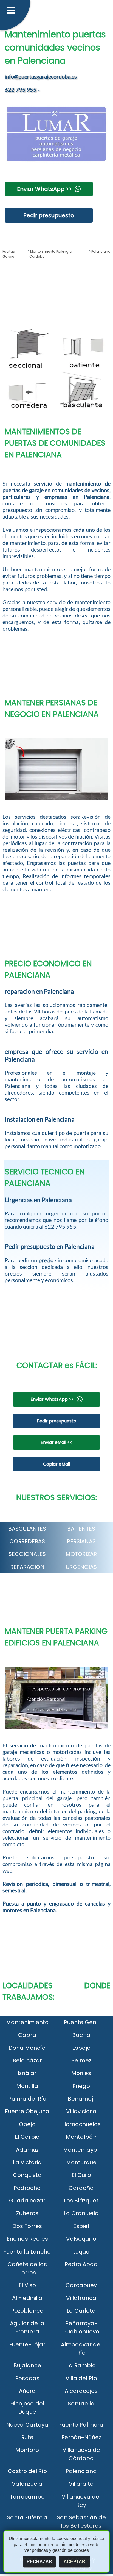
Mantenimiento (27, 2022)
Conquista (27, 2175)
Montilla (27, 2086)
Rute (27, 2437)
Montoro (27, 2450)
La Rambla (81, 2365)
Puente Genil (81, 2022)
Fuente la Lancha (27, 2252)
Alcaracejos (81, 2391)
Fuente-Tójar (27, 2344)
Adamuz (27, 2150)
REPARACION (27, 1567)
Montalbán (81, 2137)
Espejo (81, 2048)
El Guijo (81, 2175)
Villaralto (81, 2484)
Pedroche (27, 2188)
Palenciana (81, 2471)
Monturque (81, 2162)
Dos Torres (27, 2226)
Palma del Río (27, 2099)
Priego (81, 2086)
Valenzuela (27, 2484)
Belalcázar (27, 2060)
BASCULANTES (27, 1529)
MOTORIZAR (81, 1554)
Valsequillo (81, 2239)
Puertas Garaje (9, 254)
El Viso (27, 2285)
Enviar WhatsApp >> (44, 189)
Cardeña (81, 2188)
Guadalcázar (27, 2201)
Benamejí (81, 2099)
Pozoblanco (27, 2311)
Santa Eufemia (27, 2517)
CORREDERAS (27, 1541)
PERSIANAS (81, 1541)
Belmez (81, 2060)
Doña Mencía (27, 2048)
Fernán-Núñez (81, 2437)
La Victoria (27, 2162)
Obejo (27, 2124)
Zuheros (27, 2213)
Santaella (81, 2404)
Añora (27, 2391)
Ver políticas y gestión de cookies (56, 2550)
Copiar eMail (56, 1464)
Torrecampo (27, 2497)
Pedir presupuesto (49, 215)
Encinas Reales (27, 2239)
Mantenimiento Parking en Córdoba (51, 254)
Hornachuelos (81, 2124)
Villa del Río (81, 2378)
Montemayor (81, 2150)
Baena (81, 2035)
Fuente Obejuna (27, 2111)
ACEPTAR (74, 2562)
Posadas (27, 2378)
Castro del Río (27, 2471)
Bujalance (27, 2365)
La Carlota (81, 2311)
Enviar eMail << (56, 1442)
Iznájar (27, 2073)
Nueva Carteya (27, 2425)
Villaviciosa (81, 2111)
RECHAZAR (39, 2562)
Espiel (81, 2226)
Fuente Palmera (81, 2425)
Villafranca (81, 2298)
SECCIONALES (27, 1554)
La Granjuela (81, 2213)
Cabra (27, 2035)
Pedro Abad (81, 2264)
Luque (81, 2252)
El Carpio (27, 2137)
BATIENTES (81, 1529)
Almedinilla (27, 2298)
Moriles (81, 2073)
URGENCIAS (81, 1567)
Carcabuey (81, 2285)
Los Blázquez (81, 2201)
